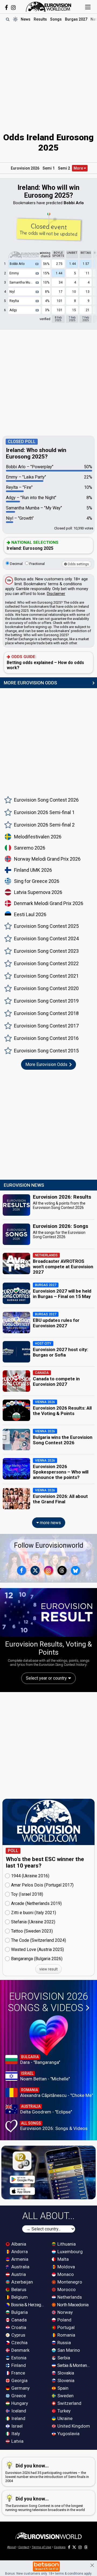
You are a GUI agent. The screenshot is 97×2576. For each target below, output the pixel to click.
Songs (56, 19)
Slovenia (65, 2380)
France (18, 2373)
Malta (63, 2259)
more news (50, 1523)
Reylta (14, 301)
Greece (18, 2396)
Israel (16, 2426)
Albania (18, 2244)
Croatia (18, 2327)
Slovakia (65, 2373)
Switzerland (69, 2403)
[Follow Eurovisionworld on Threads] (62, 1570)
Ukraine (64, 2418)
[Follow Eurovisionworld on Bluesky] (75, 1570)
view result (48, 1969)
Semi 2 (64, 168)
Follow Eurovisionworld (49, 1545)
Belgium (19, 2297)
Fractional (37, 564)
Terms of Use (41, 2547)
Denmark (20, 2350)
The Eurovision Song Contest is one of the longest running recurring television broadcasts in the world (45, 2504)
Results (40, 19)
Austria (18, 2274)
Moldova (66, 2267)
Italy (15, 2434)
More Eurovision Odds (47, 1064)
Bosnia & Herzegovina (28, 2305)
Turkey (63, 2411)
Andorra (19, 2252)
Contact (24, 2547)
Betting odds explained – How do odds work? (45, 662)
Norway (65, 2312)
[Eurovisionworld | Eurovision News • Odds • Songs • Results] (48, 7)
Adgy (13, 310)
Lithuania (66, 2244)
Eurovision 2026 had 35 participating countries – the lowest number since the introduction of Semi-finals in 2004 (47, 2473)
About (11, 2547)
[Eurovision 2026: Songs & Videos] (49, 2035)
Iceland (18, 2411)
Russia (64, 2343)
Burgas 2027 (76, 19)
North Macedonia (72, 2305)
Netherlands (69, 2297)
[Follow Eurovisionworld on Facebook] (6, 8)
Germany (20, 2388)
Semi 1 (49, 168)
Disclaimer (56, 594)
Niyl (12, 292)
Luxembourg (70, 2252)
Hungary (19, 2403)
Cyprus (18, 2335)
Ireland (18, 2418)
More (79, 168)
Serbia (63, 2358)
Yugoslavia (68, 2434)
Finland (18, 2365)
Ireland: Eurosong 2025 (33, 545)
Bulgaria (19, 2312)
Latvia (17, 2441)
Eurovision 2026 (25, 168)
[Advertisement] (48, 74)
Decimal (16, 564)
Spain (62, 2388)
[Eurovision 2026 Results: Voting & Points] (48, 1612)
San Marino (68, 2350)
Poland (64, 2320)
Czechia (19, 2343)
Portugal (65, 2327)
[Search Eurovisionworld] (8, 19)
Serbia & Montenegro (74, 2365)
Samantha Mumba (23, 282)
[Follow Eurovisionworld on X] (35, 1570)
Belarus (18, 2289)
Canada (18, 2320)
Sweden (65, 2396)
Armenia (19, 2259)
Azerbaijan (22, 2282)
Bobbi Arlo (17, 264)
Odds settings (78, 564)
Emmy (14, 273)
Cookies (60, 2547)
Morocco (66, 2289)
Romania (66, 2335)
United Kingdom (73, 2426)
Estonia (18, 2358)
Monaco (65, 2274)
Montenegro (69, 2282)
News (26, 19)
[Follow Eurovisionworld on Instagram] (13, 8)
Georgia (19, 2380)
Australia (20, 2267)
